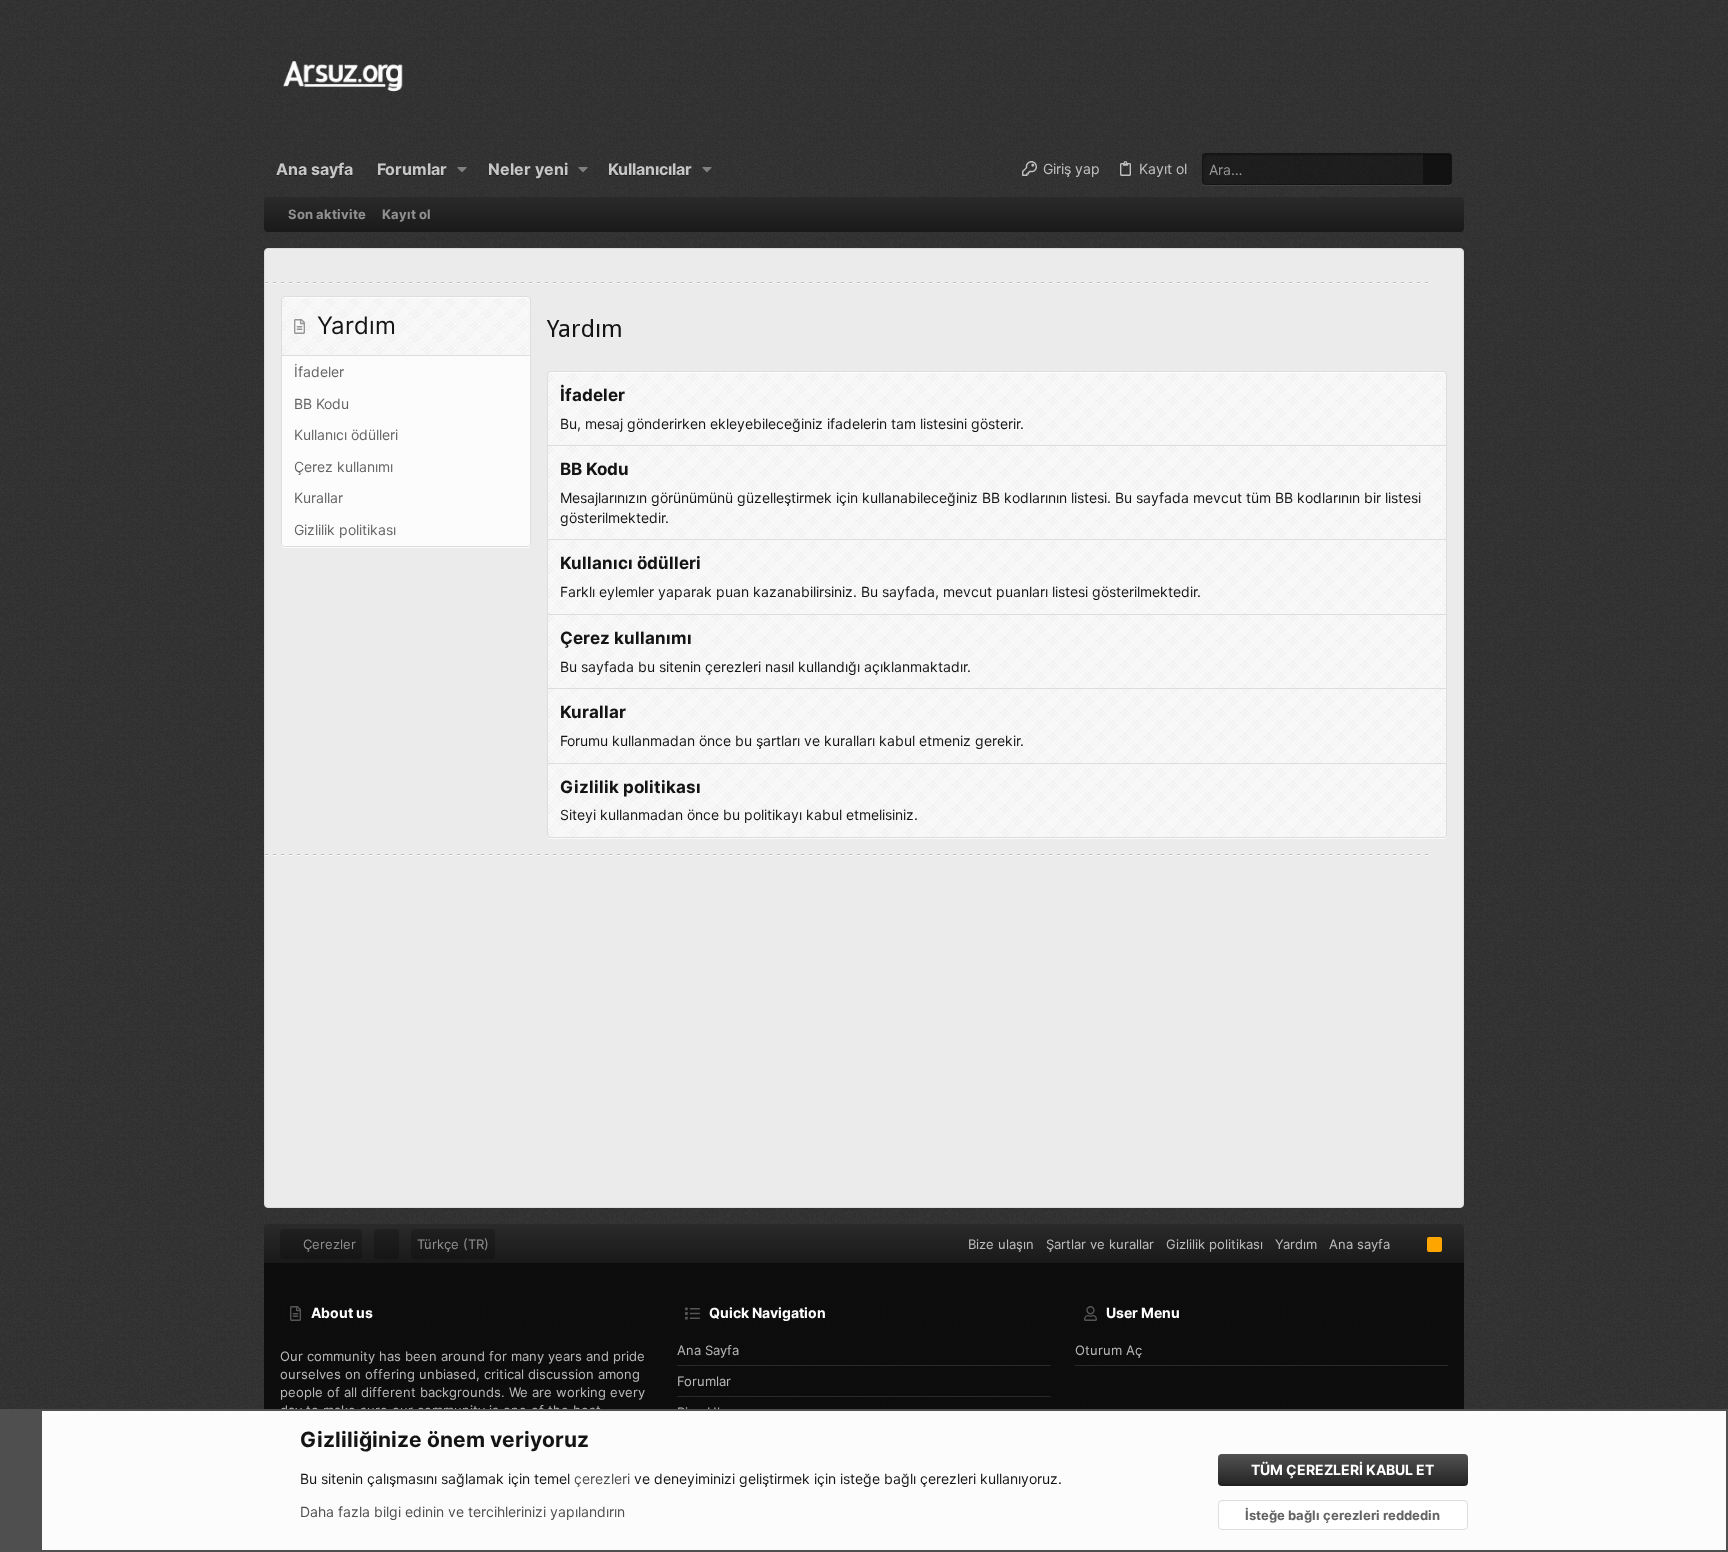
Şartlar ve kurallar (1100, 1244)
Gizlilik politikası (345, 529)
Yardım (1296, 1244)
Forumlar (704, 1381)
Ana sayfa (708, 1350)
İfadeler (319, 371)
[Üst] (1408, 1244)
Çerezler (327, 1244)
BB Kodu (321, 403)
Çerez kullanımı (343, 466)
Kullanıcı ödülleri (346, 434)
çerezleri (602, 1478)
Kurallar (318, 497)
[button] (462, 169)
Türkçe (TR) (453, 1244)
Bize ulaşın (1001, 1244)
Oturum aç (1108, 1350)
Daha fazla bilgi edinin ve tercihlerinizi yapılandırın (462, 1511)
